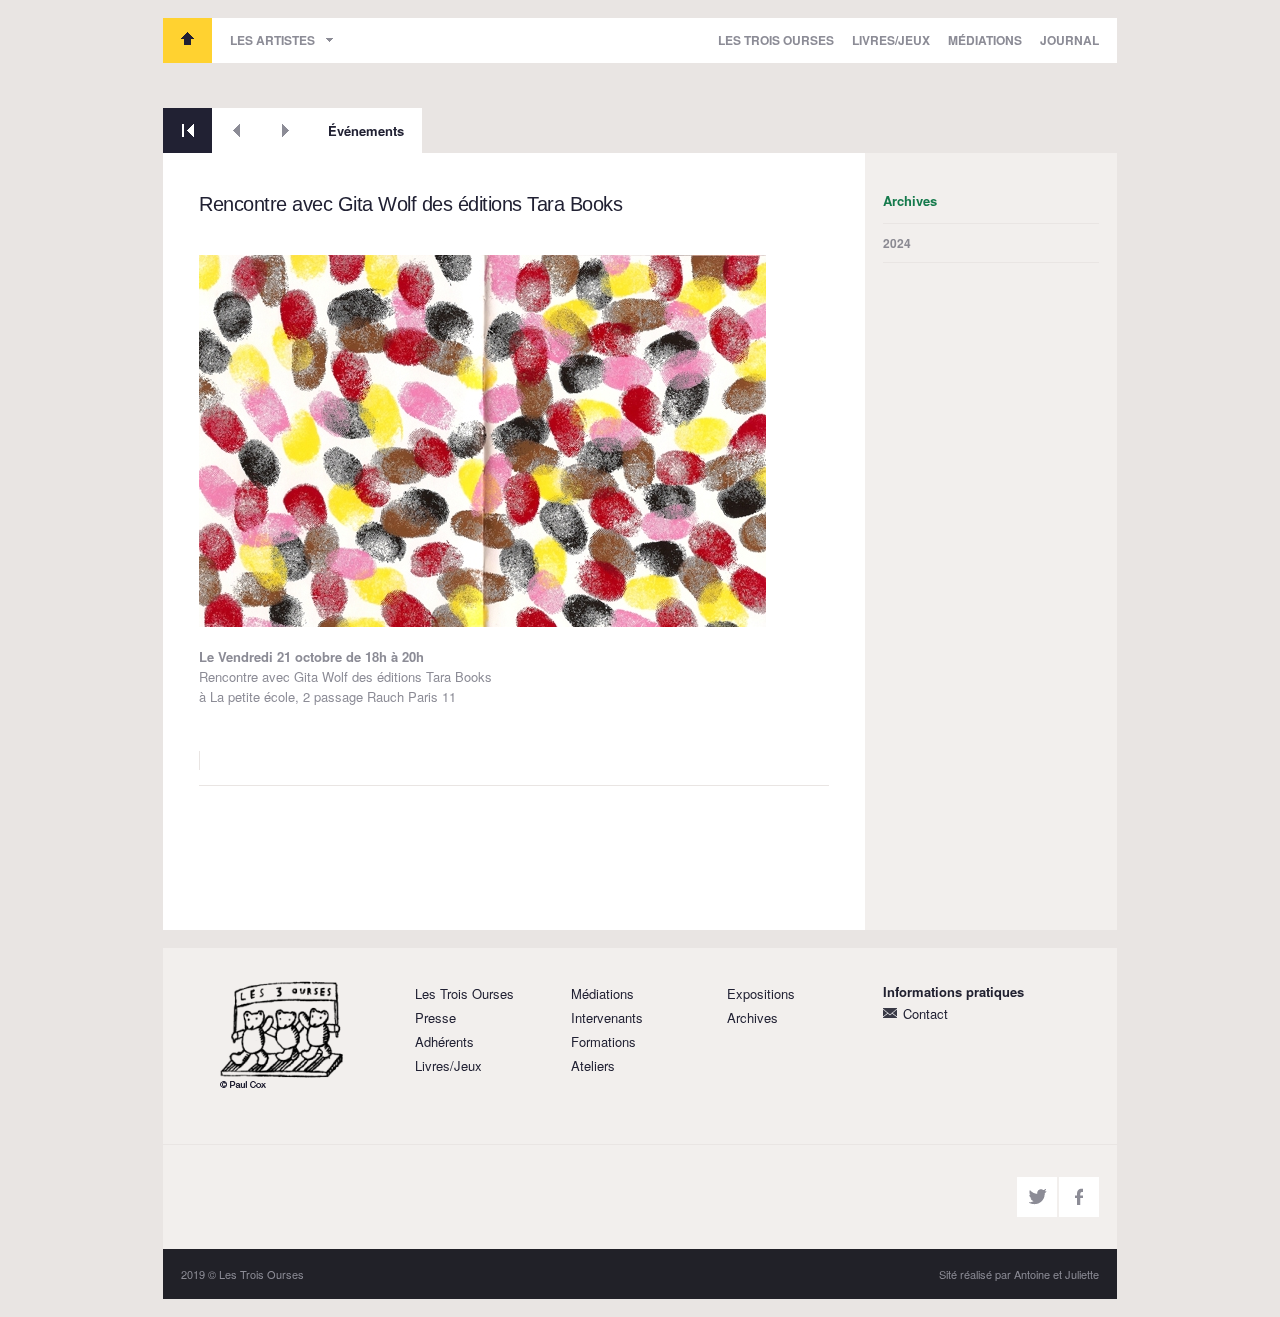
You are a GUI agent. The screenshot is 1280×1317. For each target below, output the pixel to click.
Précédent (236, 130)
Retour (187, 130)
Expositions (761, 993)
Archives (752, 1017)
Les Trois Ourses (187, 40)
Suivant (285, 130)
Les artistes (272, 40)
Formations (603, 1041)
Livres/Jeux (891, 40)
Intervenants (607, 1017)
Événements (366, 130)
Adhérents (444, 1041)
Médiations (985, 40)
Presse (435, 1017)
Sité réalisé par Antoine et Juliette (1019, 1274)
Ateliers (593, 1065)
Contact (925, 1013)
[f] (1079, 1197)
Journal (1069, 40)
